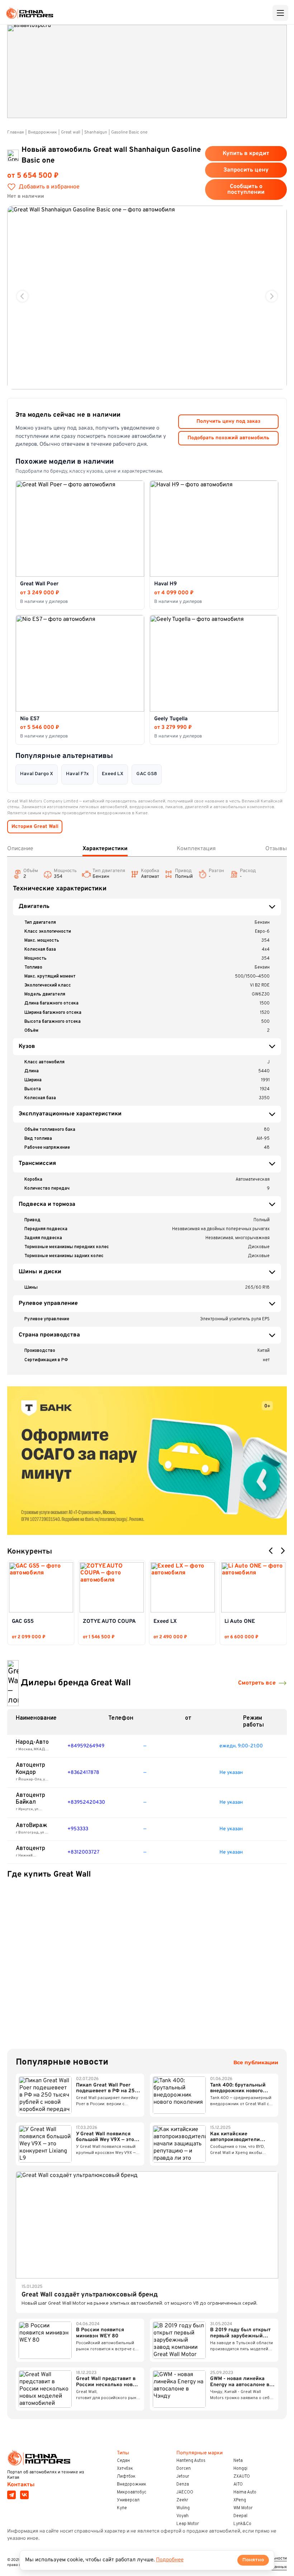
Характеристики (105, 849)
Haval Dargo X (37, 774)
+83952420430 (86, 1802)
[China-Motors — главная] (29, 13)
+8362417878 (83, 1773)
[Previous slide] (22, 296)
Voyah (182, 2516)
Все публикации (256, 2063)
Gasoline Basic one (129, 132)
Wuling (183, 2508)
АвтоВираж (32, 1826)
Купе (122, 2508)
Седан (123, 2461)
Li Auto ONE (240, 1622)
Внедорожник (42, 132)
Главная (16, 132)
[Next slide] (272, 296)
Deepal (240, 2516)
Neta (238, 2461)
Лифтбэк (126, 2477)
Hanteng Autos (191, 2461)
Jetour (183, 2477)
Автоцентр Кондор (30, 1769)
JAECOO (185, 2492)
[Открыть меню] (280, 13)
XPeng (240, 2500)
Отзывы (276, 849)
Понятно (253, 2560)
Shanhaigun (96, 132)
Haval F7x (77, 774)
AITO (238, 2484)
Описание (20, 849)
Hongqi (240, 2469)
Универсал (128, 2500)
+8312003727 (83, 1852)
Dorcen (184, 2469)
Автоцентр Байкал (30, 1799)
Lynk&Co (242, 2524)
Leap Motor (188, 2524)
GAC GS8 (147, 774)
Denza (183, 2484)
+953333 (78, 1829)
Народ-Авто (32, 1742)
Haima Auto (245, 2492)
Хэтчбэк (125, 2469)
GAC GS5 (23, 1622)
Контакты (21, 2485)
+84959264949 (86, 1746)
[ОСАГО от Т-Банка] (147, 1461)
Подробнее (170, 2560)
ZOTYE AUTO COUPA (109, 1622)
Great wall (71, 132)
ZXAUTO (242, 2477)
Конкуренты (30, 1552)
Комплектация (196, 849)
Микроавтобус (132, 2492)
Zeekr (182, 2500)
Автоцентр (30, 1849)
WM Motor (243, 2508)
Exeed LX (113, 774)
